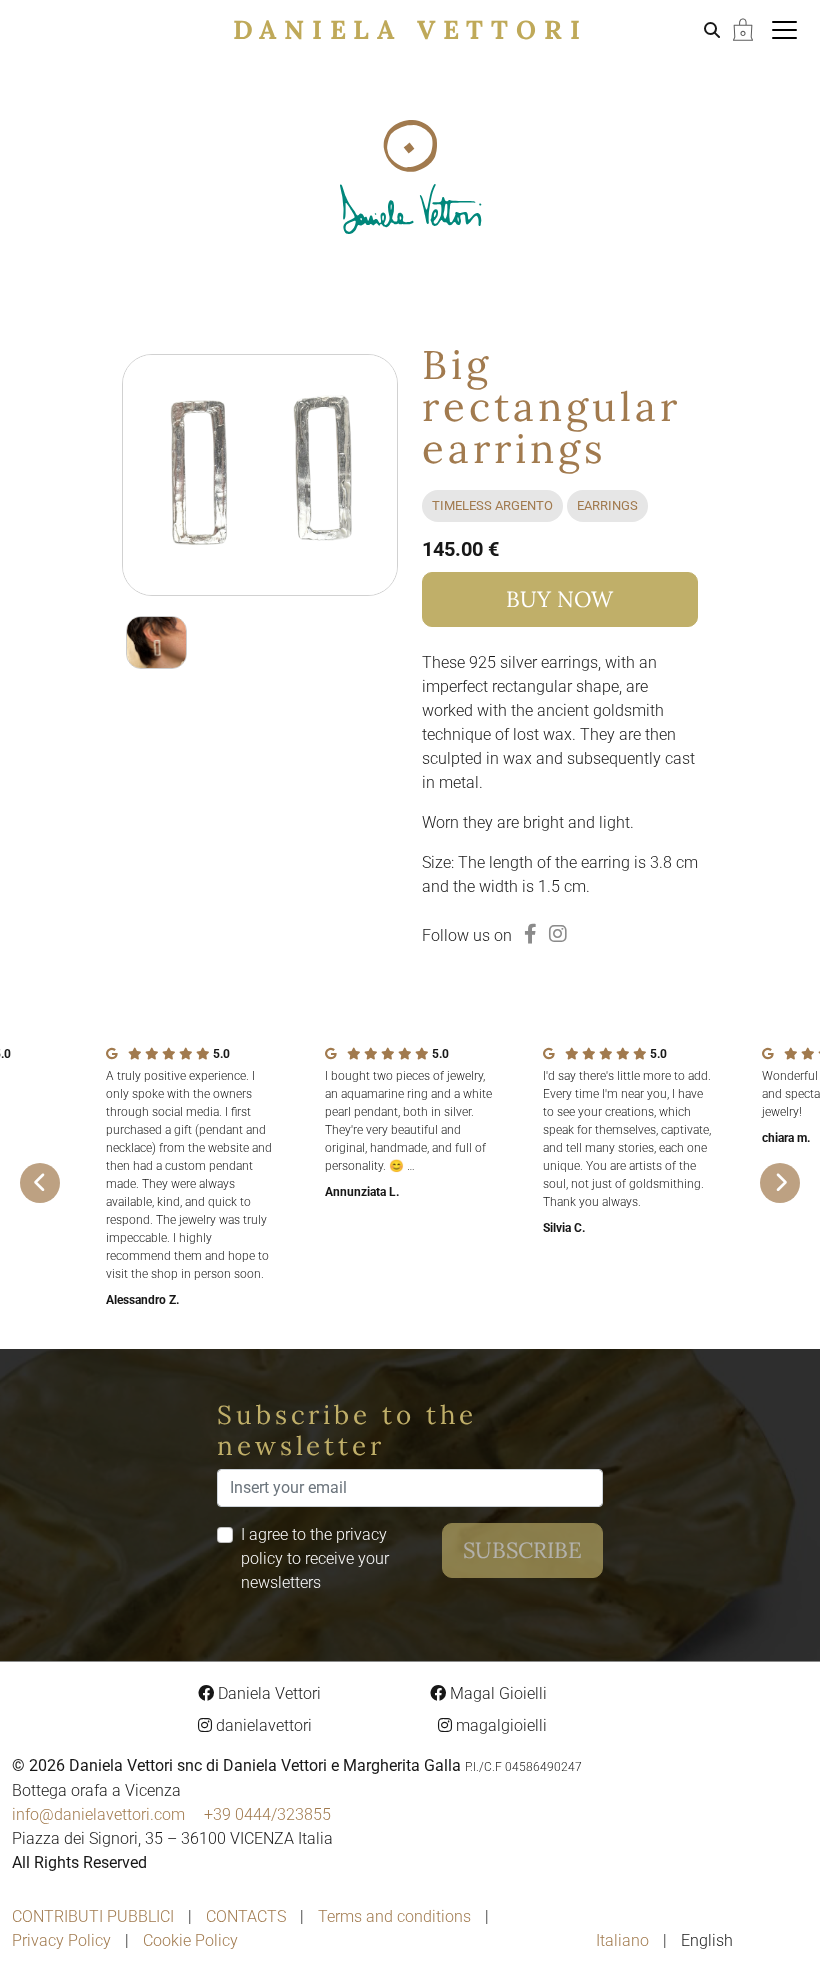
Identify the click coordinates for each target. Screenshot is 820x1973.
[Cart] (743, 28)
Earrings (607, 505)
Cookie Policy (190, 1940)
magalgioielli (499, 1725)
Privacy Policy (61, 1940)
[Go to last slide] (40, 1183)
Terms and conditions (394, 1916)
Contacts (246, 1916)
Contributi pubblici (93, 1916)
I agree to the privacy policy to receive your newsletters (315, 1558)
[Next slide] (780, 1183)
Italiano (624, 1940)
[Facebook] (530, 934)
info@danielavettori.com (98, 1814)
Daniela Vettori (410, 29)
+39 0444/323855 (267, 1814)
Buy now (559, 599)
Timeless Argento (492, 505)
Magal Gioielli (496, 1693)
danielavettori (262, 1725)
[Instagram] (558, 934)
